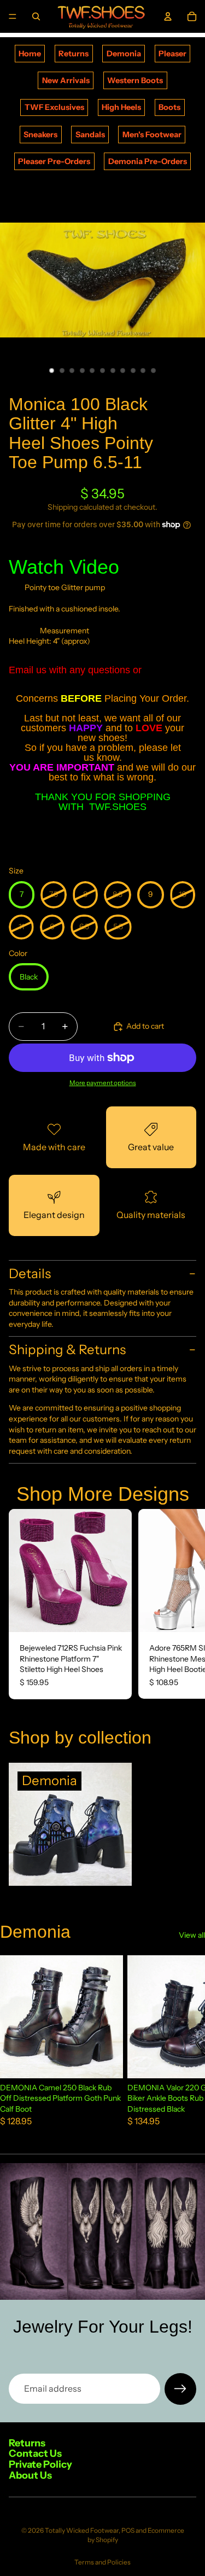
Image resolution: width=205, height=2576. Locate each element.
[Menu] (13, 16)
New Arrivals (66, 80)
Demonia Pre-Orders (148, 161)
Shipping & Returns (67, 1350)
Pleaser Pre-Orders (54, 161)
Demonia (124, 54)
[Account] (168, 16)
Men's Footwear (152, 135)
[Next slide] (184, 1604)
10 (143, 371)
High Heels (121, 107)
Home (30, 54)
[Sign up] (180, 2389)
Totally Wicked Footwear (82, 2530)
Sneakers (40, 135)
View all (192, 1935)
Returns (74, 54)
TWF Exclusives (54, 107)
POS (128, 2530)
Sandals (90, 135)
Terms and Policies (102, 2562)
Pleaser (172, 54)
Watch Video (64, 567)
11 (153, 371)
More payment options (103, 1083)
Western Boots (135, 80)
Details (30, 1274)
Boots (169, 107)
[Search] (36, 16)
